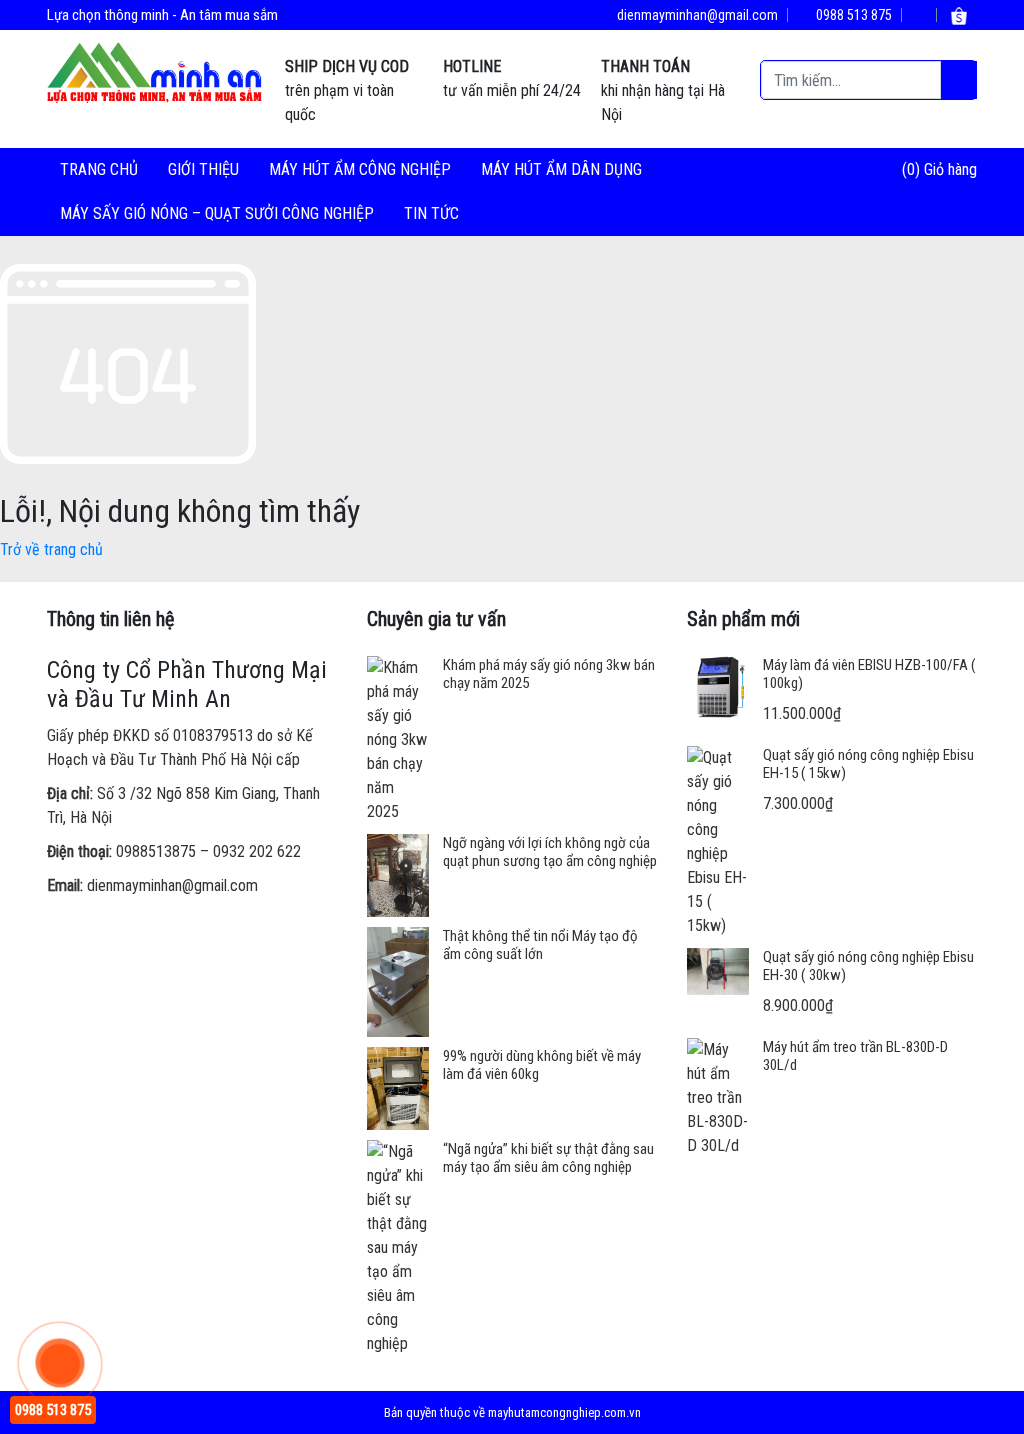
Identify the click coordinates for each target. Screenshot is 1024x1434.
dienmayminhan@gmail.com (696, 15)
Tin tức (431, 213)
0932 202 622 (257, 851)
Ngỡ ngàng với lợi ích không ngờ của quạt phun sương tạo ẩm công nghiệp (550, 852)
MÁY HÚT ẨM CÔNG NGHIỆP (360, 169)
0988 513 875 (852, 15)
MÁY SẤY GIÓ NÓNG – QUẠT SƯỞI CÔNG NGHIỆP (217, 213)
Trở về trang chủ (51, 549)
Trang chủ (99, 169)
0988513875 (156, 851)
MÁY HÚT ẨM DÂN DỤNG (561, 169)
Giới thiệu (203, 169)
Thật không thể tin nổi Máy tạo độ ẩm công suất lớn (540, 945)
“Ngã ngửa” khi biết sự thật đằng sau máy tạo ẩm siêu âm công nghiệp (548, 1158)
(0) (913, 169)
